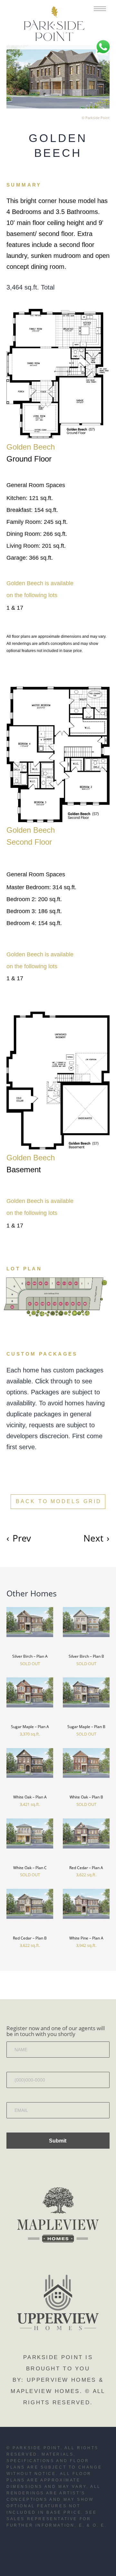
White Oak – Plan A (30, 1797)
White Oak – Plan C (30, 1868)
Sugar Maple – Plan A (30, 1727)
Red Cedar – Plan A (86, 1868)
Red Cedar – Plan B (30, 1938)
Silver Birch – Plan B (86, 1656)
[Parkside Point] (54, 25)
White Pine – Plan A (86, 1938)
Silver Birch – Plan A (30, 1656)
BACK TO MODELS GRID (59, 1501)
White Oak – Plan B (86, 1797)
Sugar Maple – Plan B (86, 1727)
